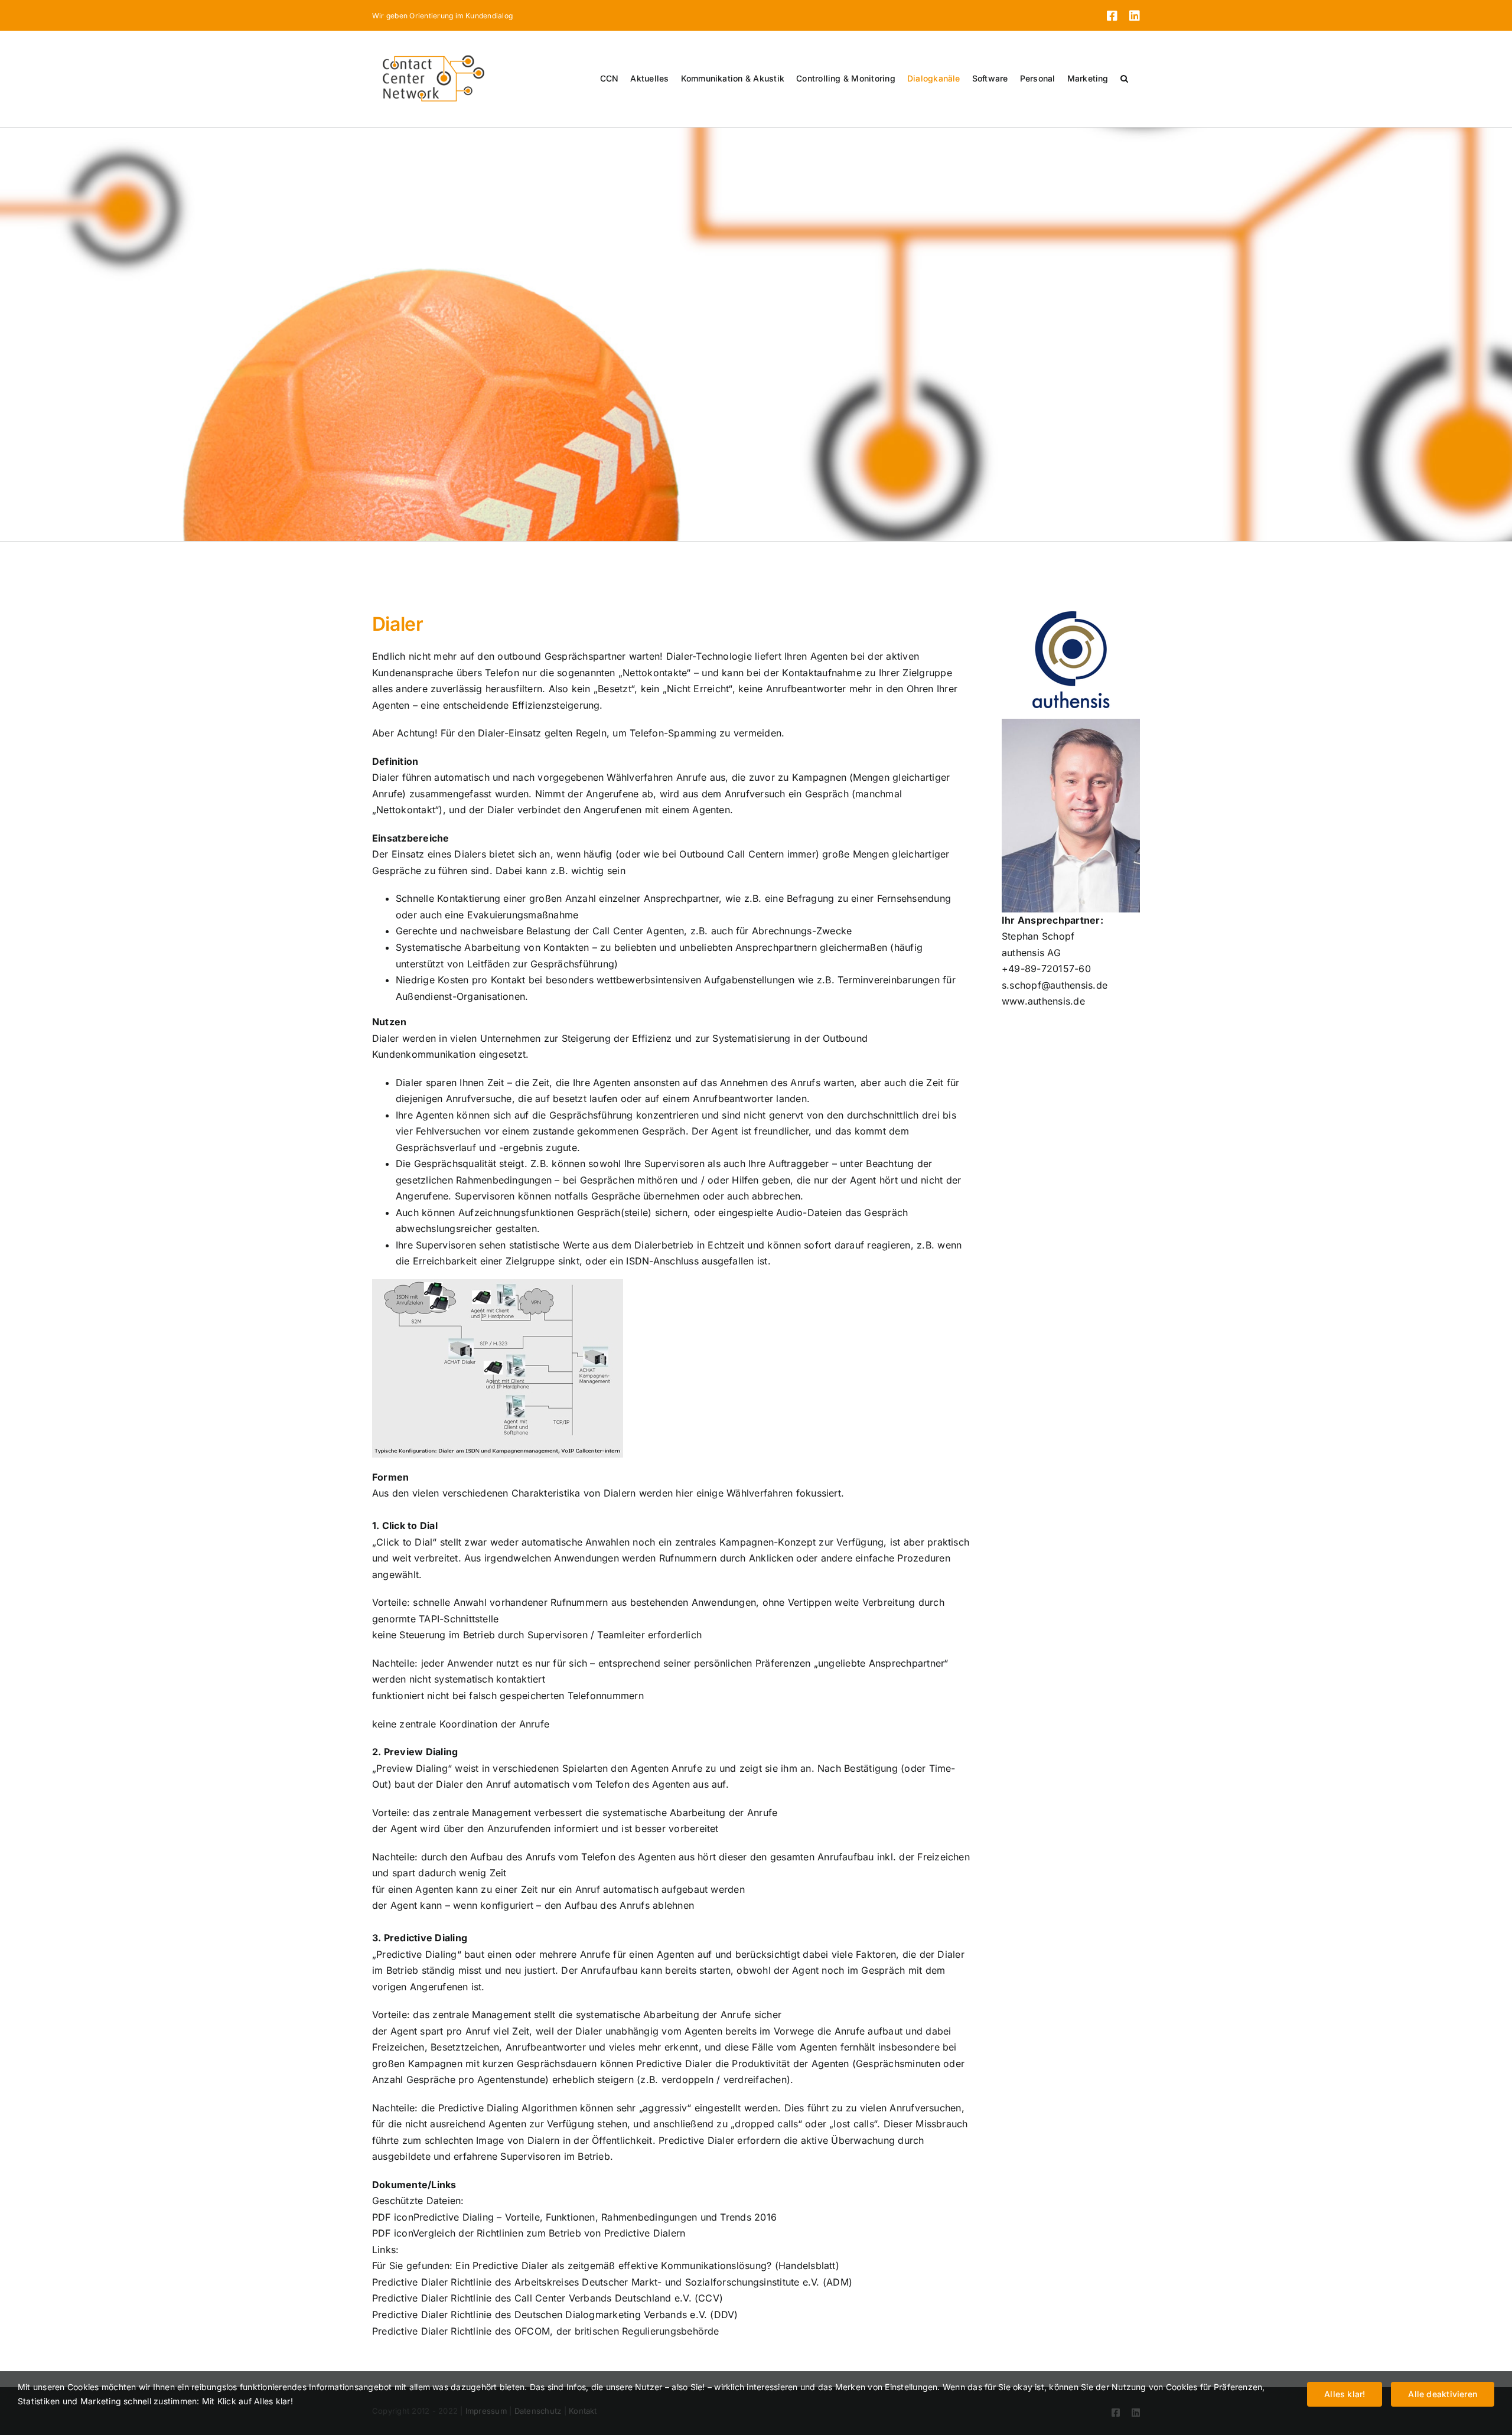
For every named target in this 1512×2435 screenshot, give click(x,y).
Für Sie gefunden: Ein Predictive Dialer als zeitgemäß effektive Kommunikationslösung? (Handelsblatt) (606, 2266)
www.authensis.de (1043, 1001)
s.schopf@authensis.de (1055, 985)
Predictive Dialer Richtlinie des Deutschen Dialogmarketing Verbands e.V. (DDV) (555, 2315)
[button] (1124, 79)
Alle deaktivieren (1443, 2394)
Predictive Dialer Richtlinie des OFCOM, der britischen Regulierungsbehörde (546, 2331)
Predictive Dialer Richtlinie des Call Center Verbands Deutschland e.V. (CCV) (548, 2298)
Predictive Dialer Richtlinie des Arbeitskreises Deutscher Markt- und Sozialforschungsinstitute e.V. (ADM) (612, 2282)
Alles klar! (1345, 2394)
